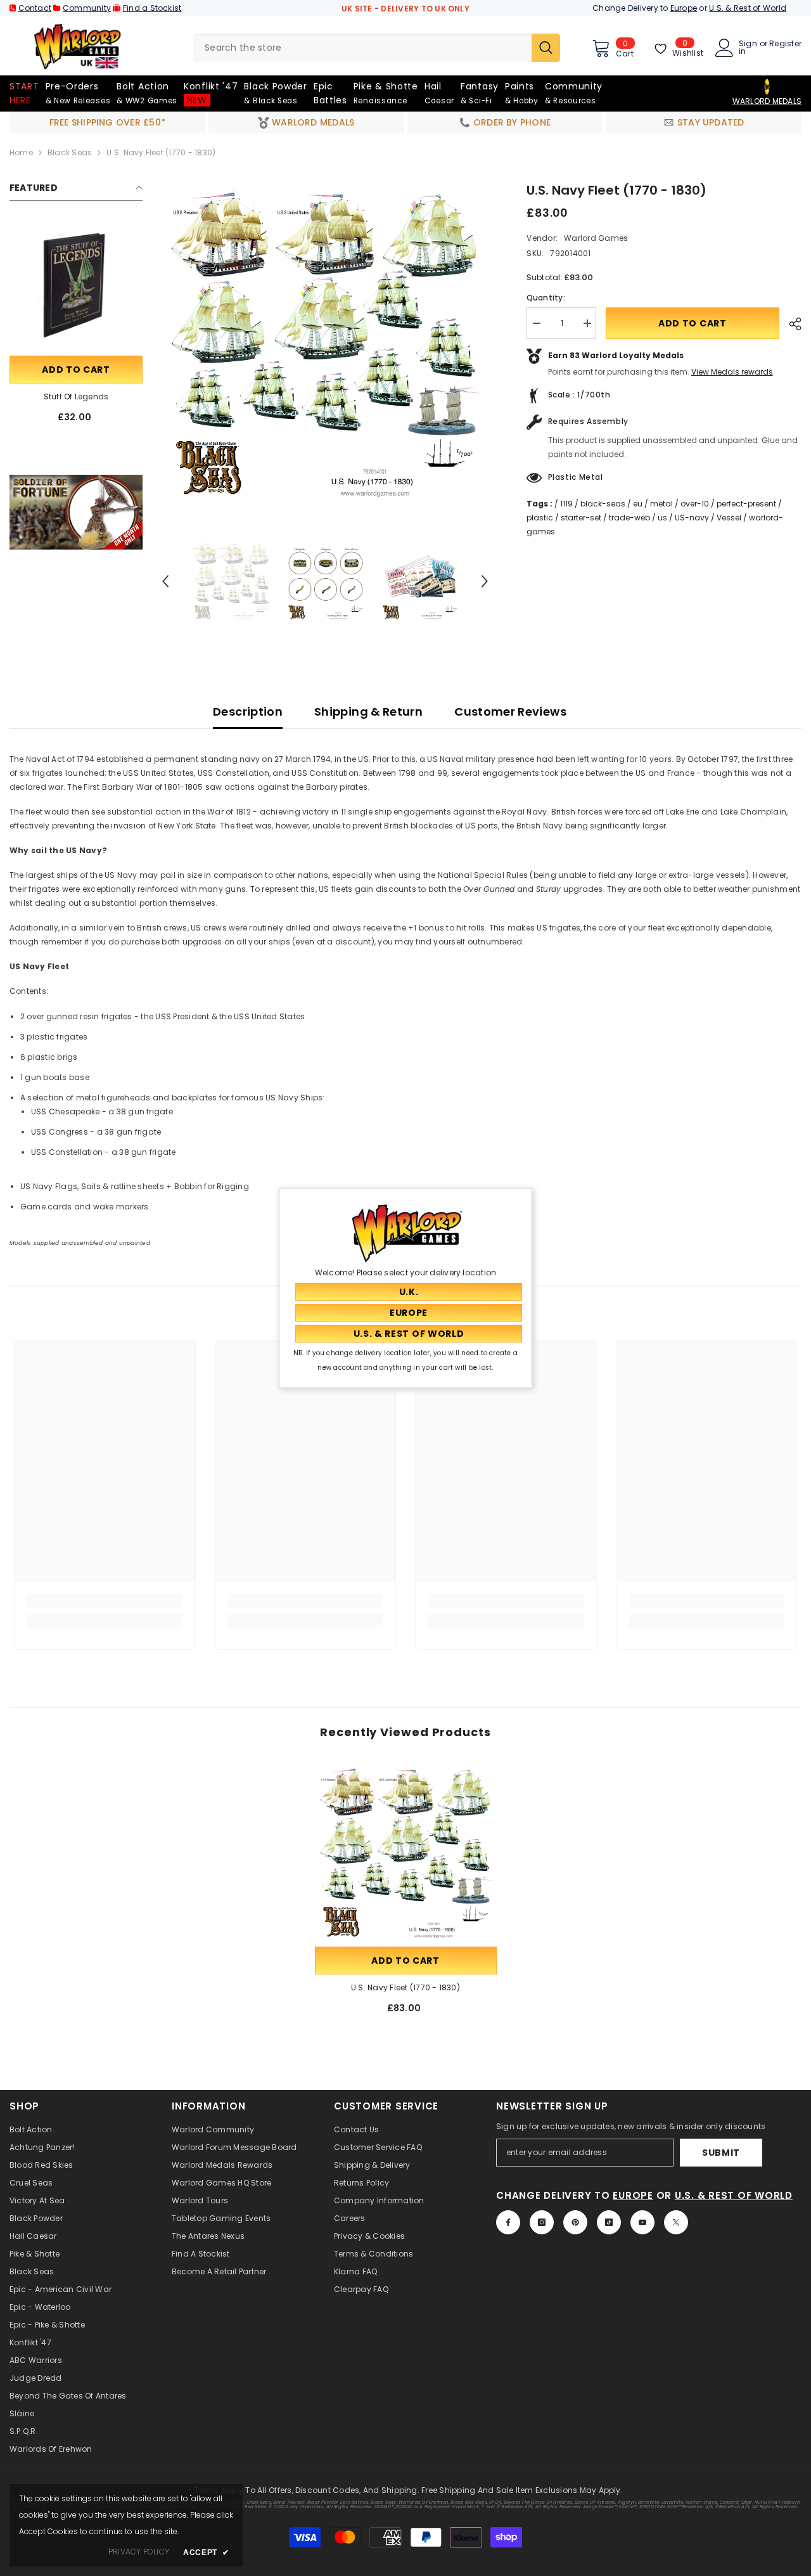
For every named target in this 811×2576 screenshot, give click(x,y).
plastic (540, 518)
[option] (325, 344)
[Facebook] (508, 2222)
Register (785, 44)
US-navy (692, 518)
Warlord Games (595, 238)
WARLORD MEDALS (767, 101)
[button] (165, 581)
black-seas (603, 504)
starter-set (581, 518)
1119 (566, 504)
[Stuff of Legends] (76, 287)
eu (638, 504)
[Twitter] (676, 2222)
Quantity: (546, 298)
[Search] (377, 48)
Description (248, 712)
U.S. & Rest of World (748, 8)
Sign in (748, 48)
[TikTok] (609, 2222)
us (662, 518)
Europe (684, 8)
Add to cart (76, 370)
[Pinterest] (575, 2222)
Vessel (729, 518)
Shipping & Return (368, 712)
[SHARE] (790, 324)
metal (661, 504)
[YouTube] (642, 2222)
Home (21, 152)
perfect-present (746, 504)
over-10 (695, 504)
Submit (721, 2153)
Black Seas (70, 152)
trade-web (629, 518)
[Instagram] (542, 2222)
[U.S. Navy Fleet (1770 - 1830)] (406, 1853)
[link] (76, 512)
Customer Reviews (510, 712)
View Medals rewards (732, 372)
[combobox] (362, 48)
